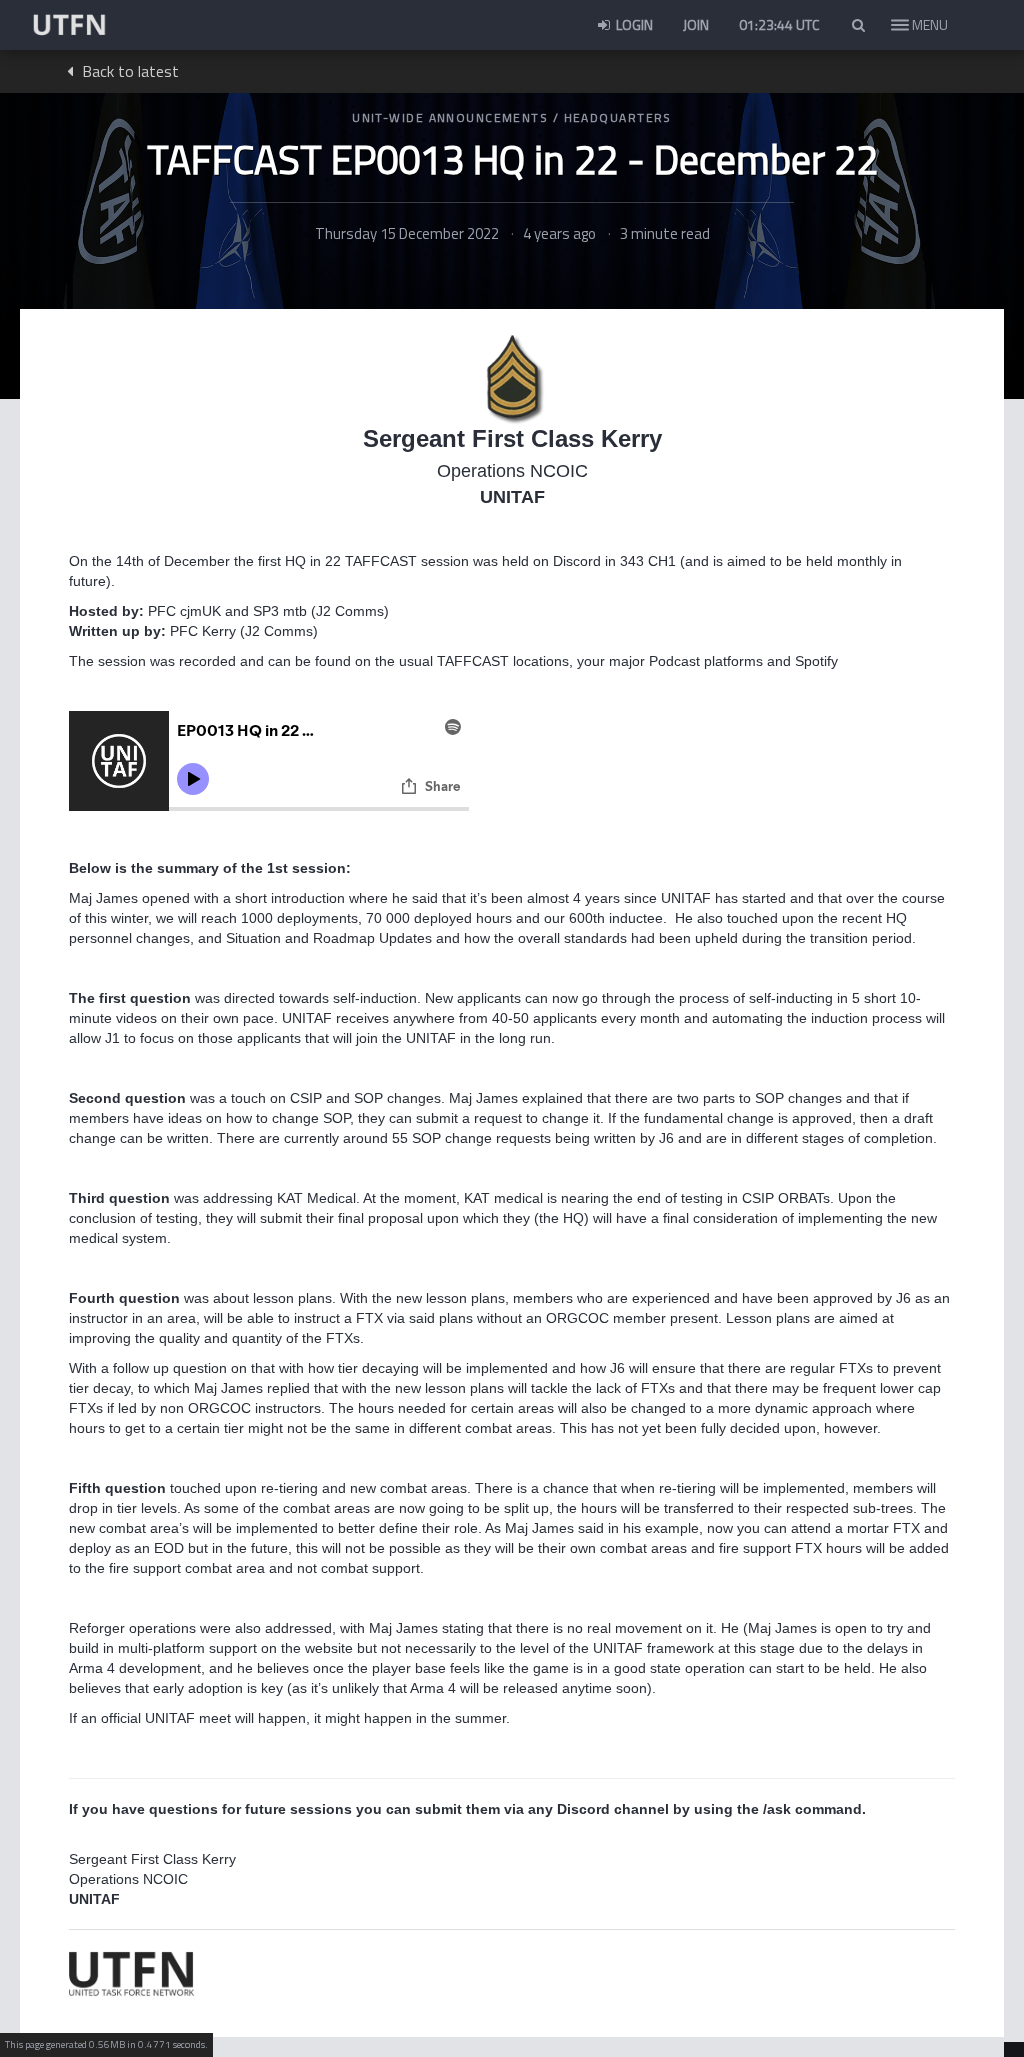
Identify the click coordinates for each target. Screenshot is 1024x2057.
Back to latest (128, 71)
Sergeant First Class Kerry (512, 438)
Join (696, 24)
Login (633, 24)
